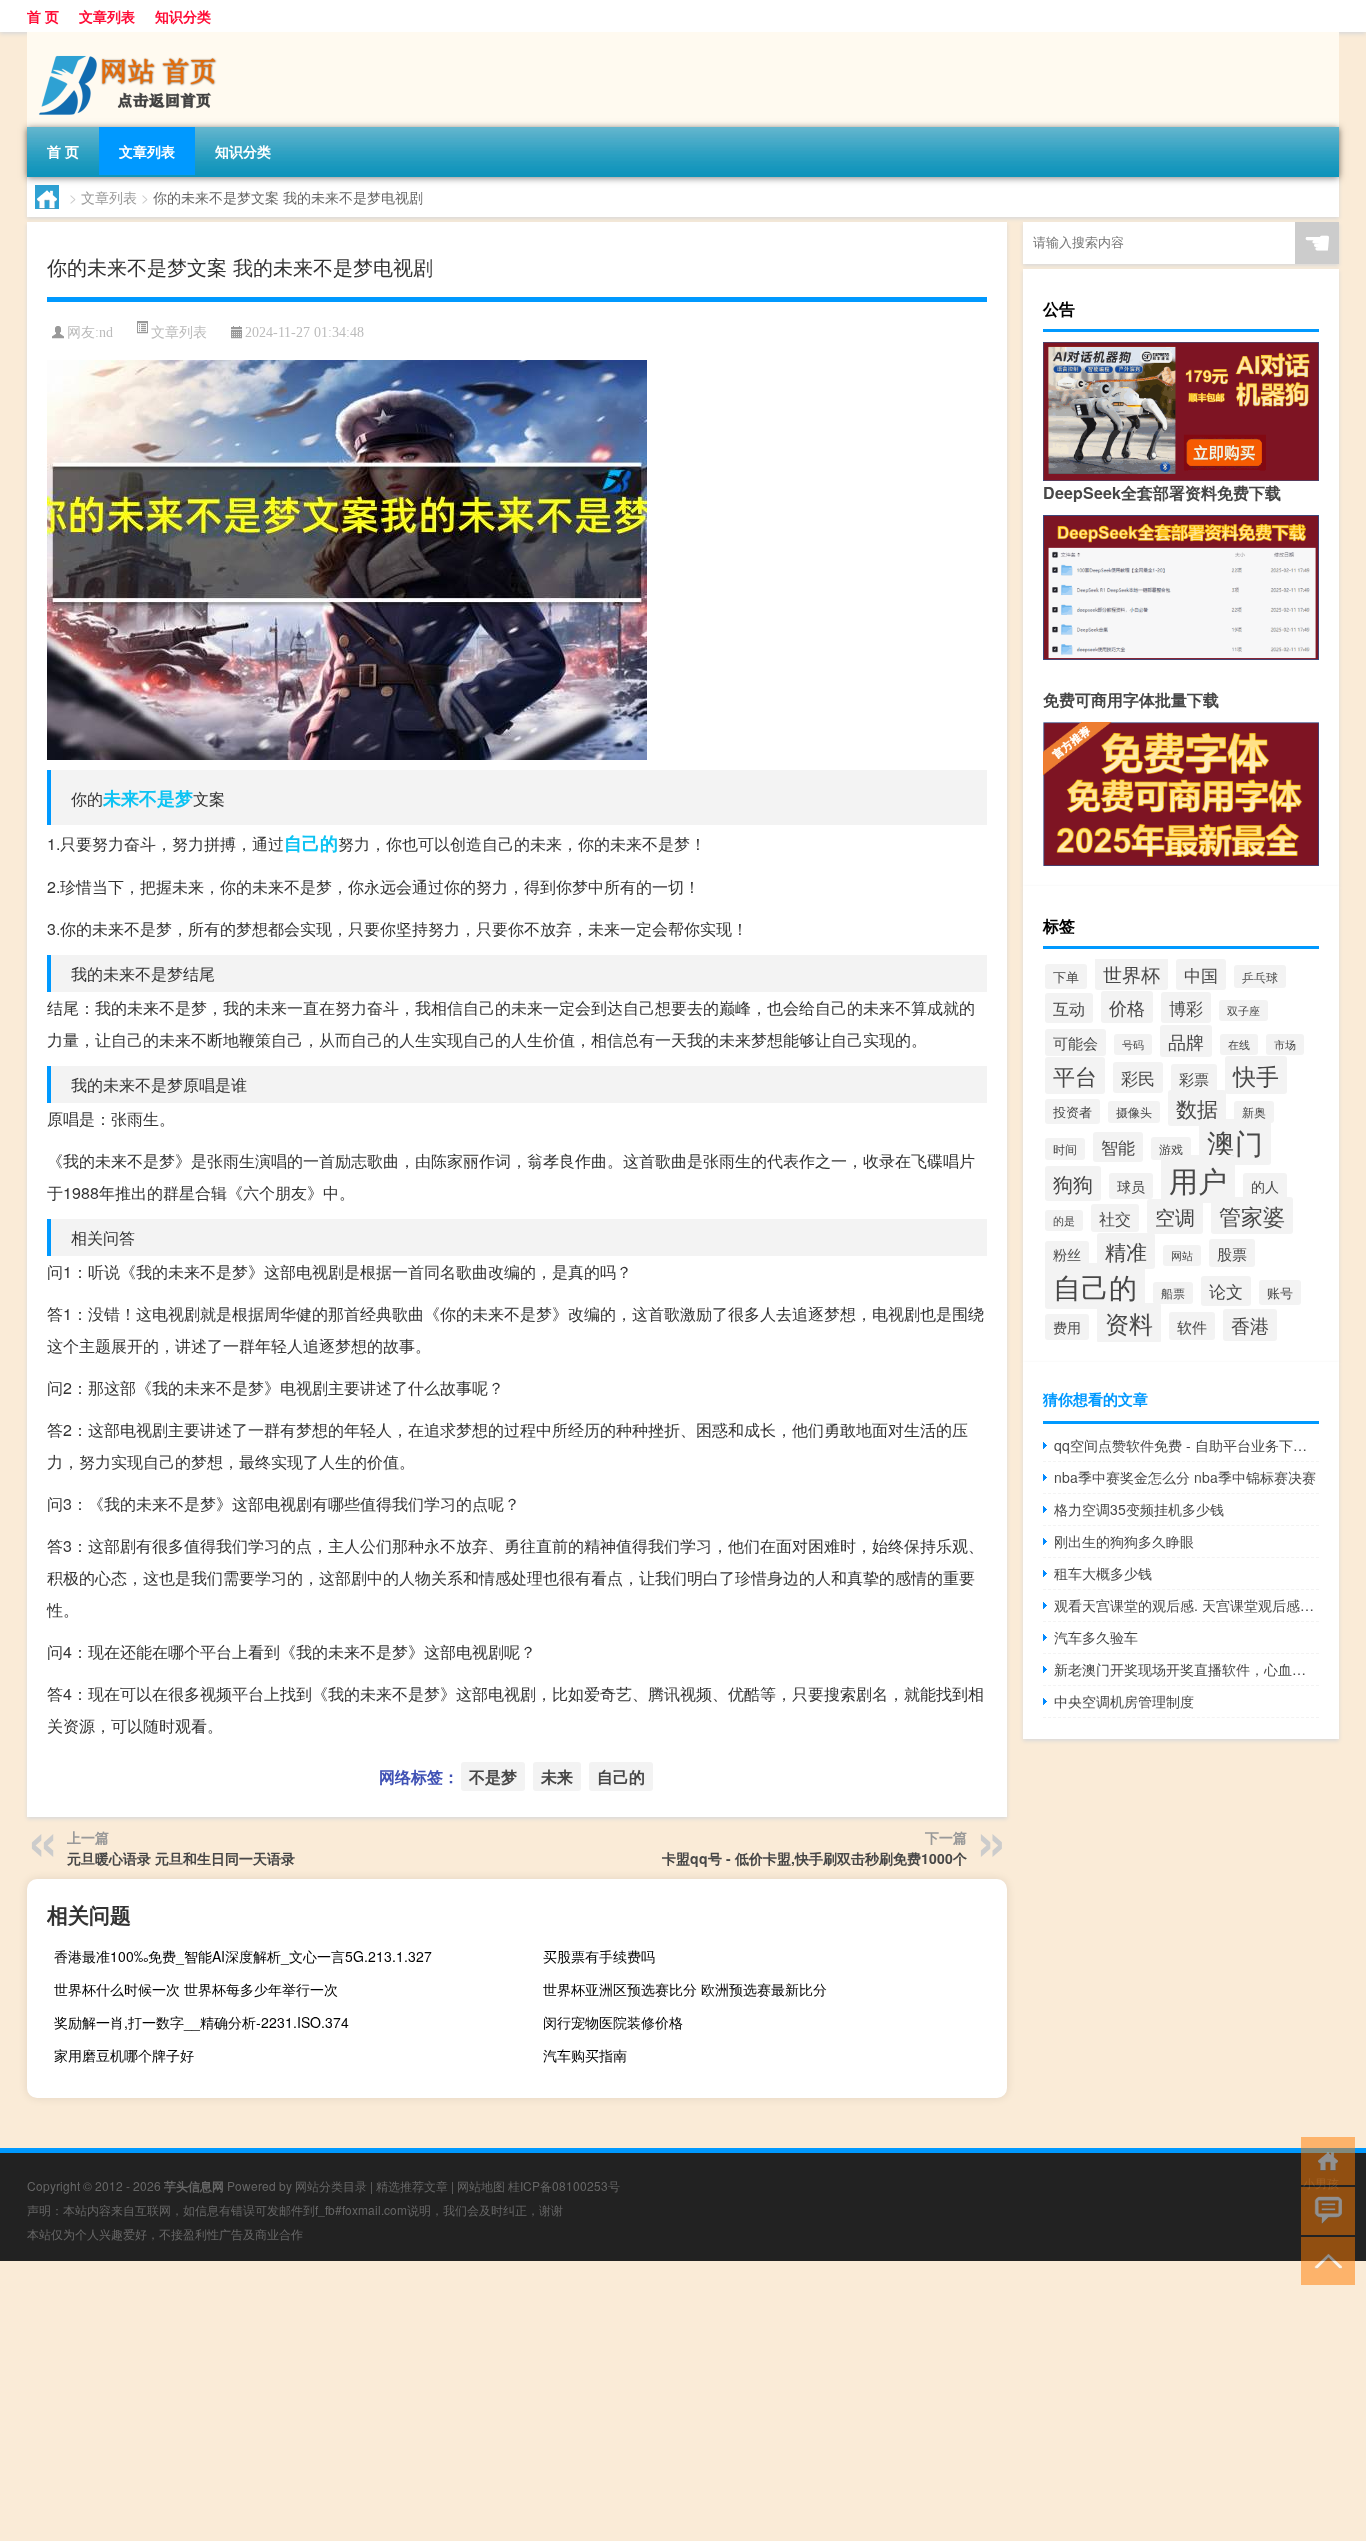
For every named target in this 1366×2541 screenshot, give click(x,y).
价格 (1127, 1007)
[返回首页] (1323, 2159)
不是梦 (166, 798)
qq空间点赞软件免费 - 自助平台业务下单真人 (1186, 1445)
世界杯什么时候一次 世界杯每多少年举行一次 (196, 1989)
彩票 (1194, 1078)
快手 (1256, 1075)
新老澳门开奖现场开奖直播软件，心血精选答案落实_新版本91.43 (1186, 1669)
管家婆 (1252, 1215)
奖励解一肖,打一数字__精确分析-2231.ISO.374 (201, 2022)
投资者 (1072, 1111)
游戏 (1171, 1148)
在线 (1239, 1044)
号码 (1133, 1044)
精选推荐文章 (412, 2185)
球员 (1131, 1186)
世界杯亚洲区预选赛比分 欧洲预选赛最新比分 (685, 1989)
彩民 (1138, 1077)
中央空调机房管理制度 (1124, 1701)
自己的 (311, 843)
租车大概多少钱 (1103, 1573)
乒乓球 (1260, 976)
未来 (121, 798)
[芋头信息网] (132, 39)
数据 (1197, 1108)
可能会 (1075, 1042)
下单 (1066, 976)
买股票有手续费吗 (599, 1956)
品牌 (1186, 1041)
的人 (1265, 1186)
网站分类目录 (331, 2185)
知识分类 (183, 16)
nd (106, 332)
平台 (1075, 1075)
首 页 (43, 16)
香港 (1250, 1325)
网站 (1182, 1255)
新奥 (1254, 1112)
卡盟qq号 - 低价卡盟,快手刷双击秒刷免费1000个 (814, 1858)
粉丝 (1067, 1254)
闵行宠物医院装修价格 (613, 2022)
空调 (1175, 1216)
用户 (1198, 1179)
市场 (1285, 1044)
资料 (1129, 1323)
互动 (1069, 1008)
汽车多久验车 (1096, 1637)
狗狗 (1073, 1183)
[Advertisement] (600, 2401)
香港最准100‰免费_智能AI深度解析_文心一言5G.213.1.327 (243, 1956)
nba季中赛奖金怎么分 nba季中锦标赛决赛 (1185, 1477)
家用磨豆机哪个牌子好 (124, 2055)
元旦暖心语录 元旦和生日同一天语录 (181, 1858)
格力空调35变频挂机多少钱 (1139, 1509)
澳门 (1235, 1142)
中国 (1201, 974)
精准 (1126, 1251)
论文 (1226, 1291)
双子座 (1243, 1010)
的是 (1064, 1220)
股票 (1232, 1253)
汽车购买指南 (585, 2055)
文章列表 (107, 16)
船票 (1173, 1293)
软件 (1192, 1326)
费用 (1067, 1327)
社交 (1115, 1218)
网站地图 (481, 2185)
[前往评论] (1323, 2209)
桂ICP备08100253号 (564, 2185)
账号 (1280, 1292)
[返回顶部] (1323, 2259)
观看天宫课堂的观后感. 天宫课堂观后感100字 (1186, 1605)
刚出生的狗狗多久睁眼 (1124, 1541)
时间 (1065, 1149)
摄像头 (1134, 1112)
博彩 (1186, 1007)
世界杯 (1131, 973)
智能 (1118, 1147)
